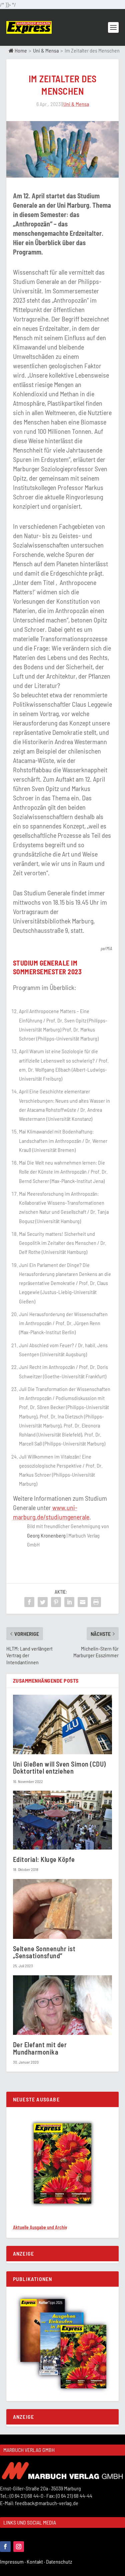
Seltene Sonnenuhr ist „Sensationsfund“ (44, 1952)
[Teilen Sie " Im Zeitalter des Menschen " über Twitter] (43, 1602)
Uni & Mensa (46, 50)
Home (20, 50)
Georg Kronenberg (46, 1535)
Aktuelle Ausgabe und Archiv (40, 2227)
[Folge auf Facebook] (5, 2547)
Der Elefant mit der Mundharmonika (40, 2048)
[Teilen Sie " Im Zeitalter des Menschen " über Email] (83, 1602)
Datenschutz (59, 2561)
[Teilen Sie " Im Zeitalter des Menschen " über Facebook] (29, 1602)
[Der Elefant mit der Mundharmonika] (63, 2005)
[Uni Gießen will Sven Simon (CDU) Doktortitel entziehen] (63, 1725)
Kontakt (36, 2561)
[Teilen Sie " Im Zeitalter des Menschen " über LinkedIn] (69, 1602)
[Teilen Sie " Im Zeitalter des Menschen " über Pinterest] (56, 1602)
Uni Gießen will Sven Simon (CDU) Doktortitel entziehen (59, 1767)
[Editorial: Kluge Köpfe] (63, 1820)
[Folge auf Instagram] (19, 2547)
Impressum (13, 2561)
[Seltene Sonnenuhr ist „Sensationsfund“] (63, 1909)
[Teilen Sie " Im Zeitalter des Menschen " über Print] (96, 1602)
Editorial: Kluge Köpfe (44, 1859)
